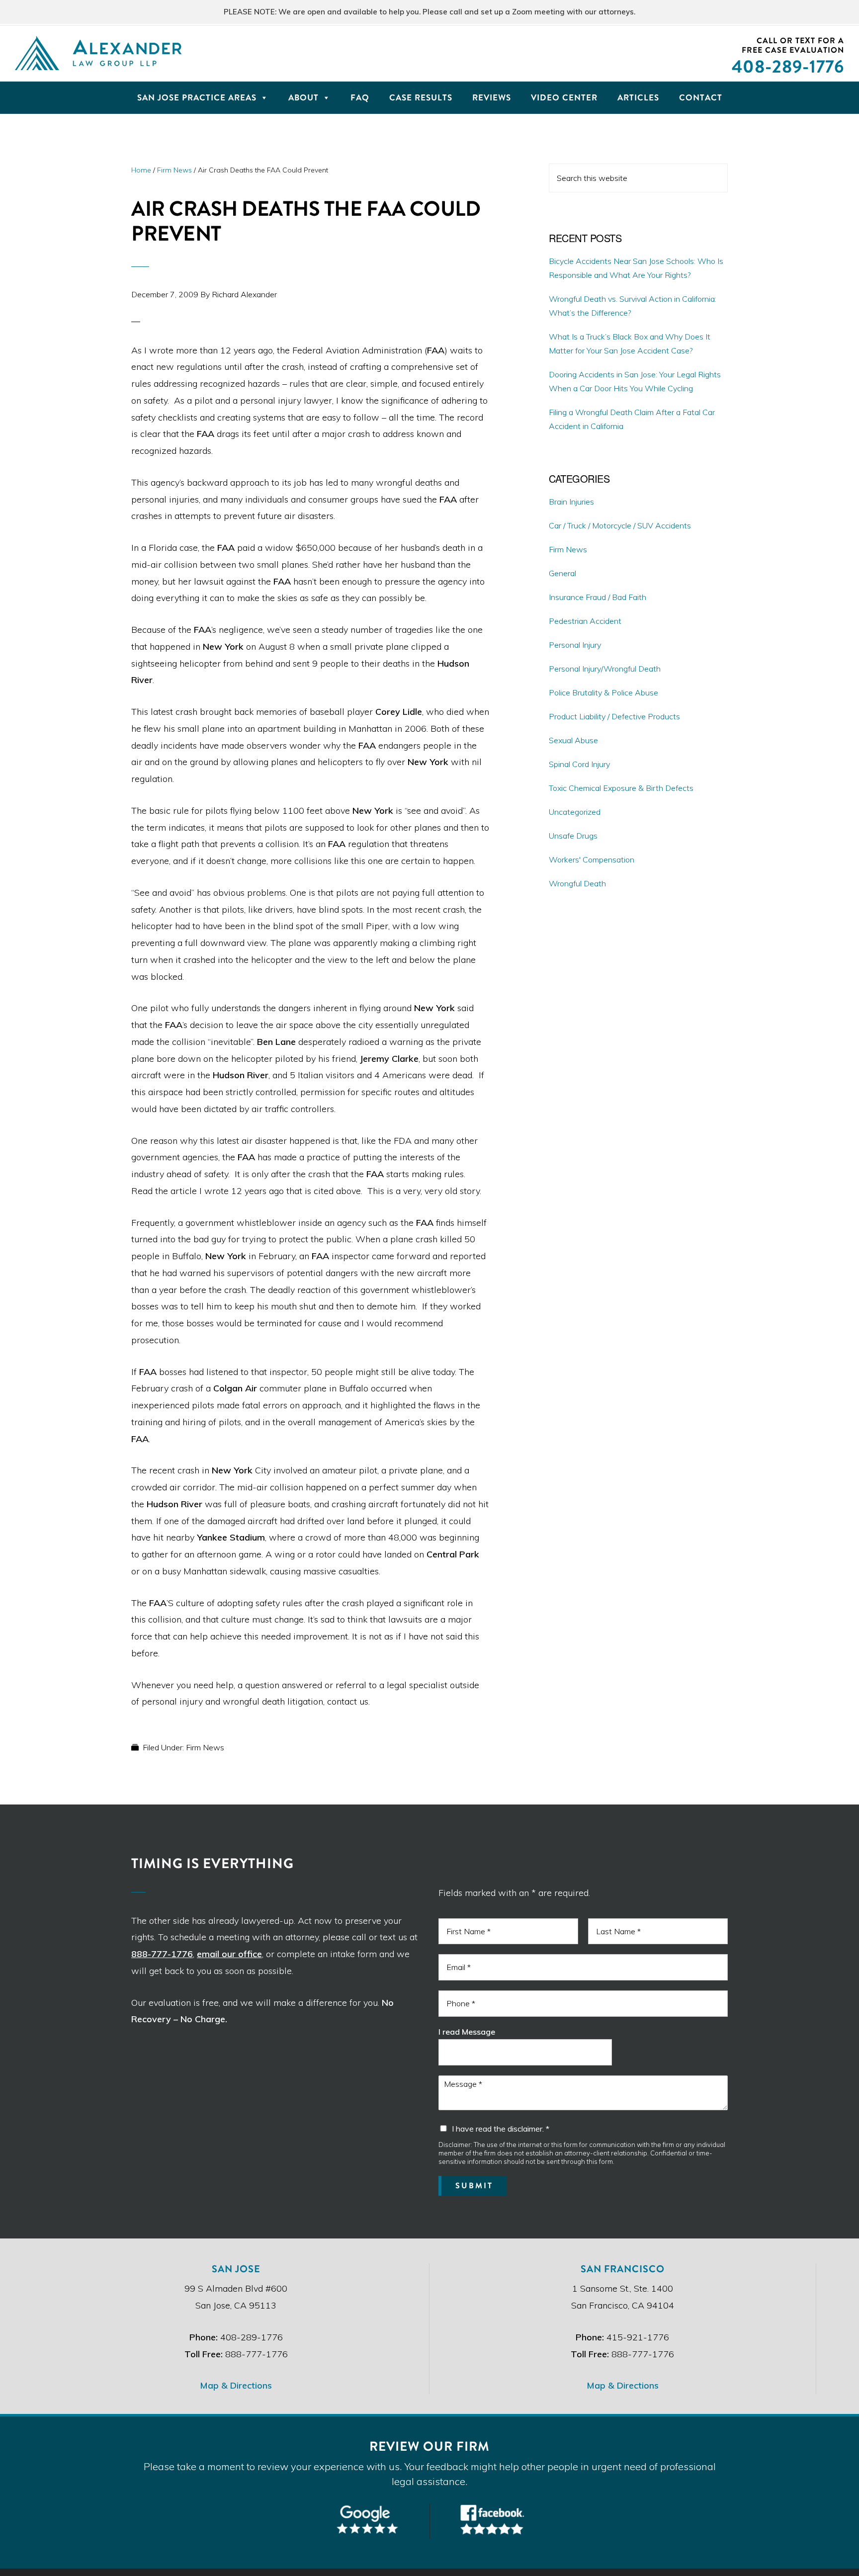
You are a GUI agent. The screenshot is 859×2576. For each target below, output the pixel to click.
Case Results (421, 98)
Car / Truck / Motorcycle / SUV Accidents (620, 525)
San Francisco (623, 2269)
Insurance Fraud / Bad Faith (598, 597)
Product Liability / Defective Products (614, 716)
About (303, 98)
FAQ (360, 98)
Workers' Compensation (592, 859)
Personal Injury (575, 645)
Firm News (205, 1747)
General (562, 573)
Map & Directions (236, 2385)
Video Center (564, 98)
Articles (638, 98)
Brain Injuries (571, 502)
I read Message (467, 2032)
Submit (474, 2186)
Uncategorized (575, 812)
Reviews (492, 98)
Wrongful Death (577, 883)
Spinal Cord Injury (579, 764)
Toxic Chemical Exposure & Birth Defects (621, 788)
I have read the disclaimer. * (501, 2129)
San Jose (236, 2269)
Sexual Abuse (573, 740)
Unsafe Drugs (573, 836)
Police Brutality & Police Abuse (603, 692)
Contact (701, 98)
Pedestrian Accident (585, 621)
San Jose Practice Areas (197, 98)
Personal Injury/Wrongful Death (605, 669)
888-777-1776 (162, 1954)
